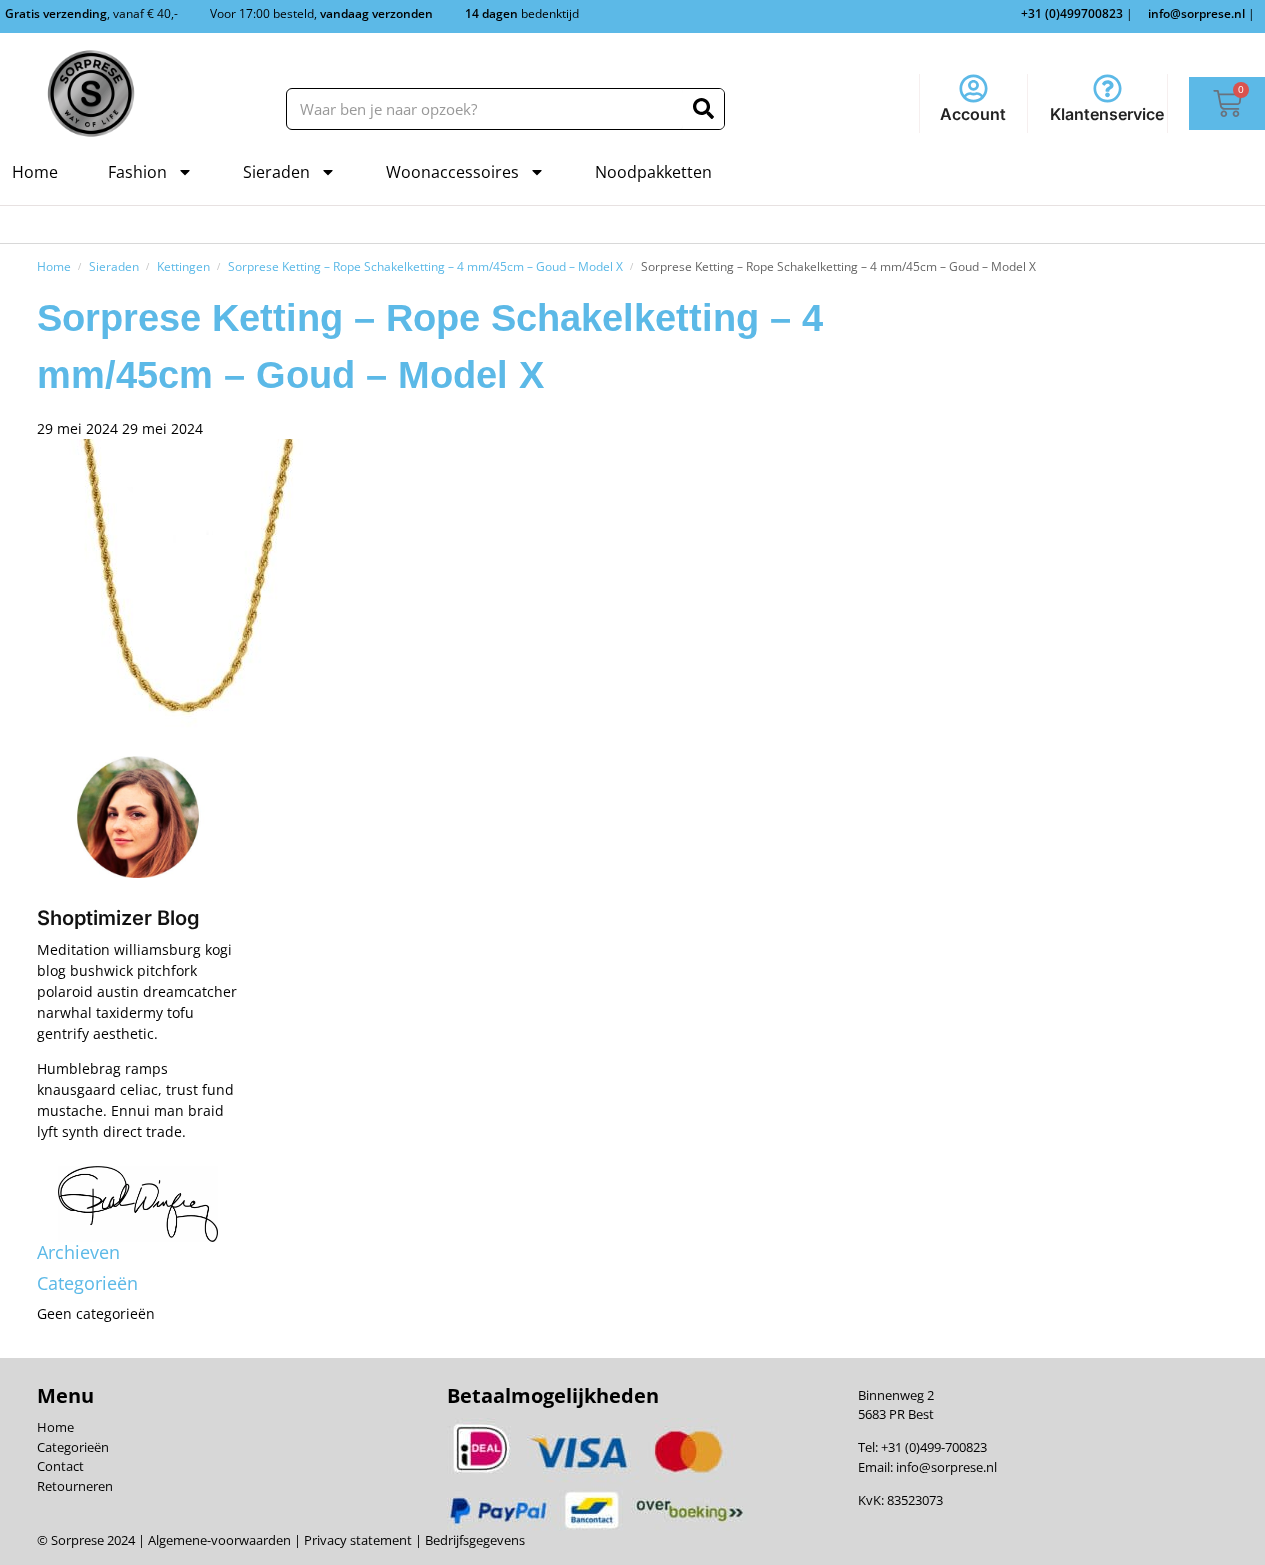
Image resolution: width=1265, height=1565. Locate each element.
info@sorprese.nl (946, 1467)
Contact (60, 1466)
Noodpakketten (653, 172)
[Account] (973, 88)
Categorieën (73, 1447)
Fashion (137, 172)
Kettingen (183, 266)
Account (973, 114)
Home (35, 172)
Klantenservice (1107, 114)
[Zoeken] (703, 109)
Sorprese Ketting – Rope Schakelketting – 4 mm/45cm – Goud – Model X (425, 266)
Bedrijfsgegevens (473, 1540)
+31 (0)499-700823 (934, 1447)
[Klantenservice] (1107, 88)
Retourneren (75, 1486)
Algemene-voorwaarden (219, 1540)
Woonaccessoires (452, 172)
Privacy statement (356, 1540)
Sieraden (276, 172)
